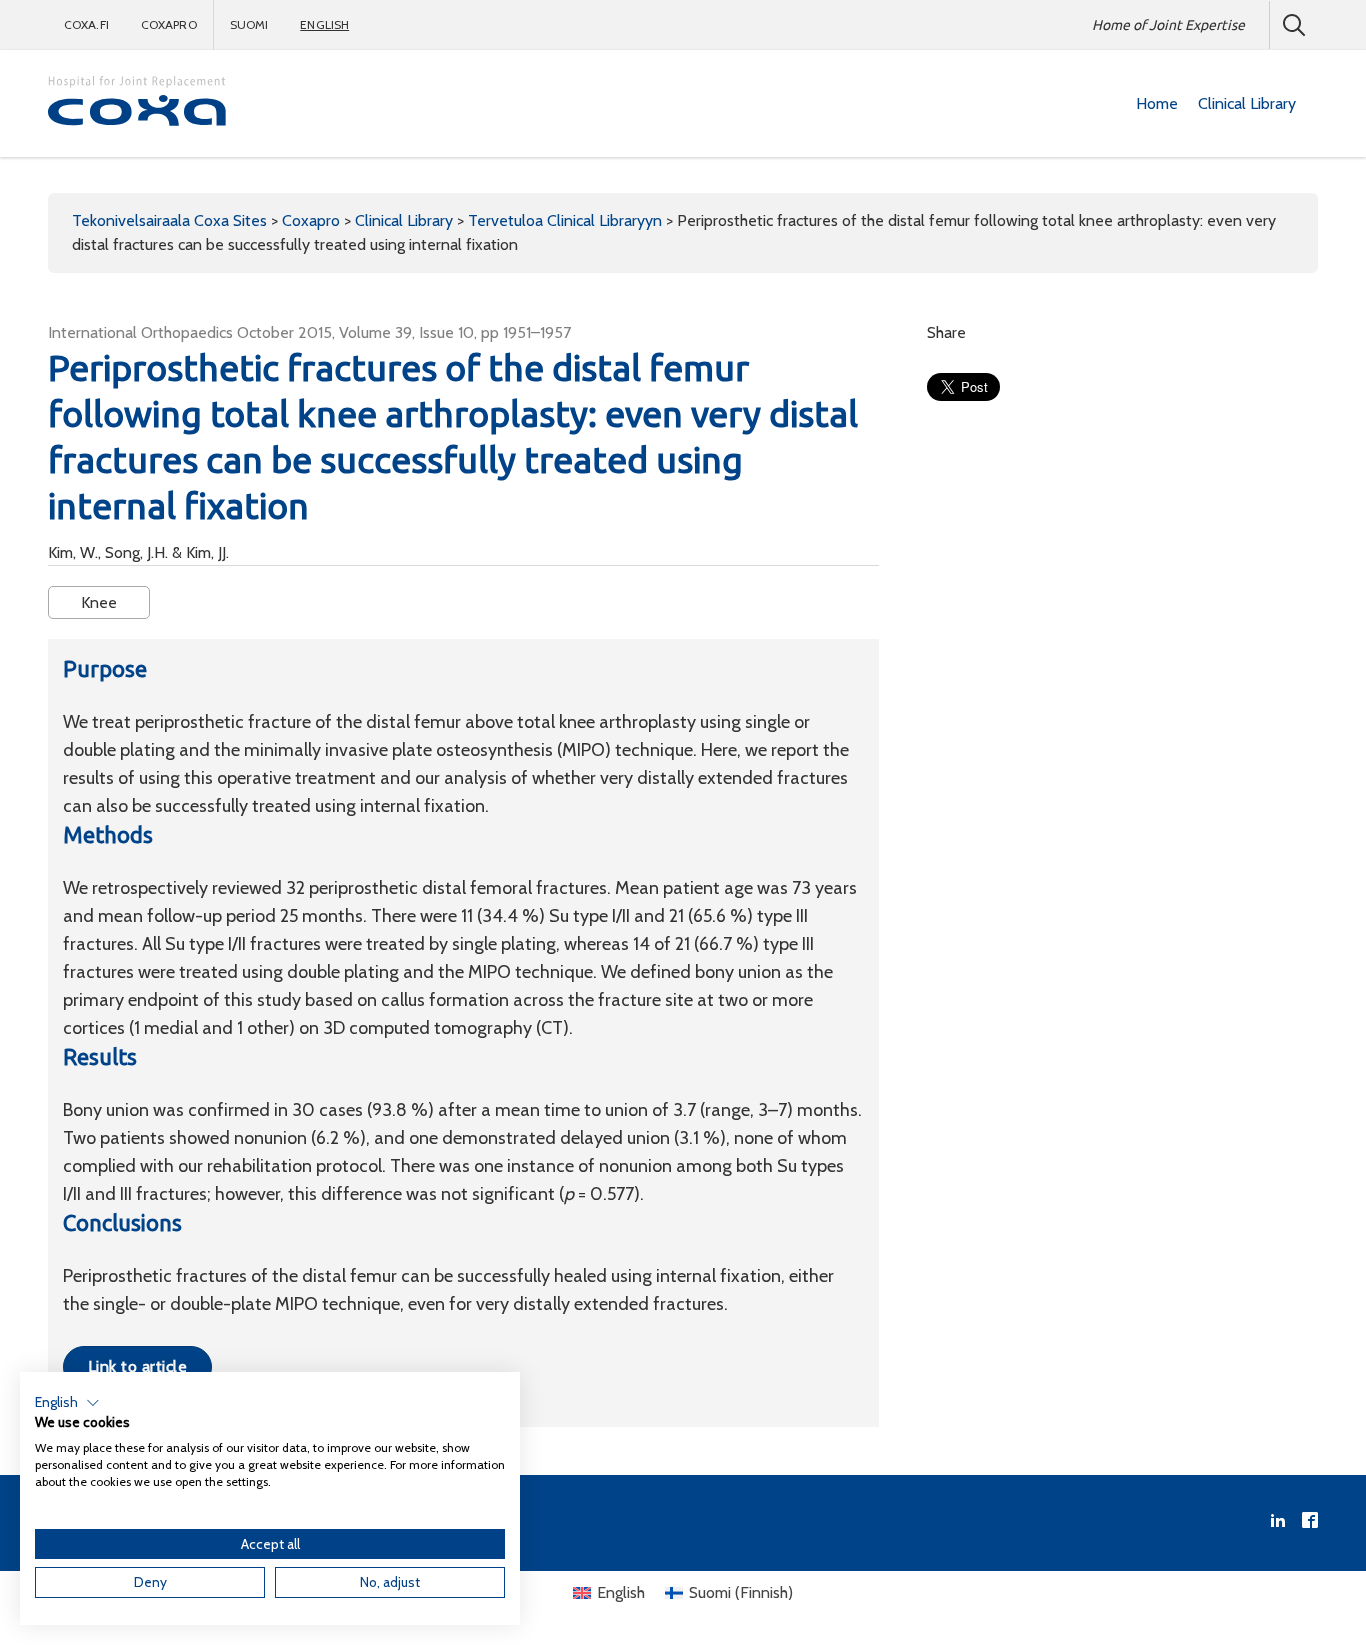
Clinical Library (1247, 103)
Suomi (249, 24)
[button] (67, 1403)
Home (1157, 103)
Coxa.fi (86, 24)
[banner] (138, 103)
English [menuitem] (621, 1592)
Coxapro (169, 24)
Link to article (137, 1366)
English (324, 24)
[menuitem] (1157, 104)
